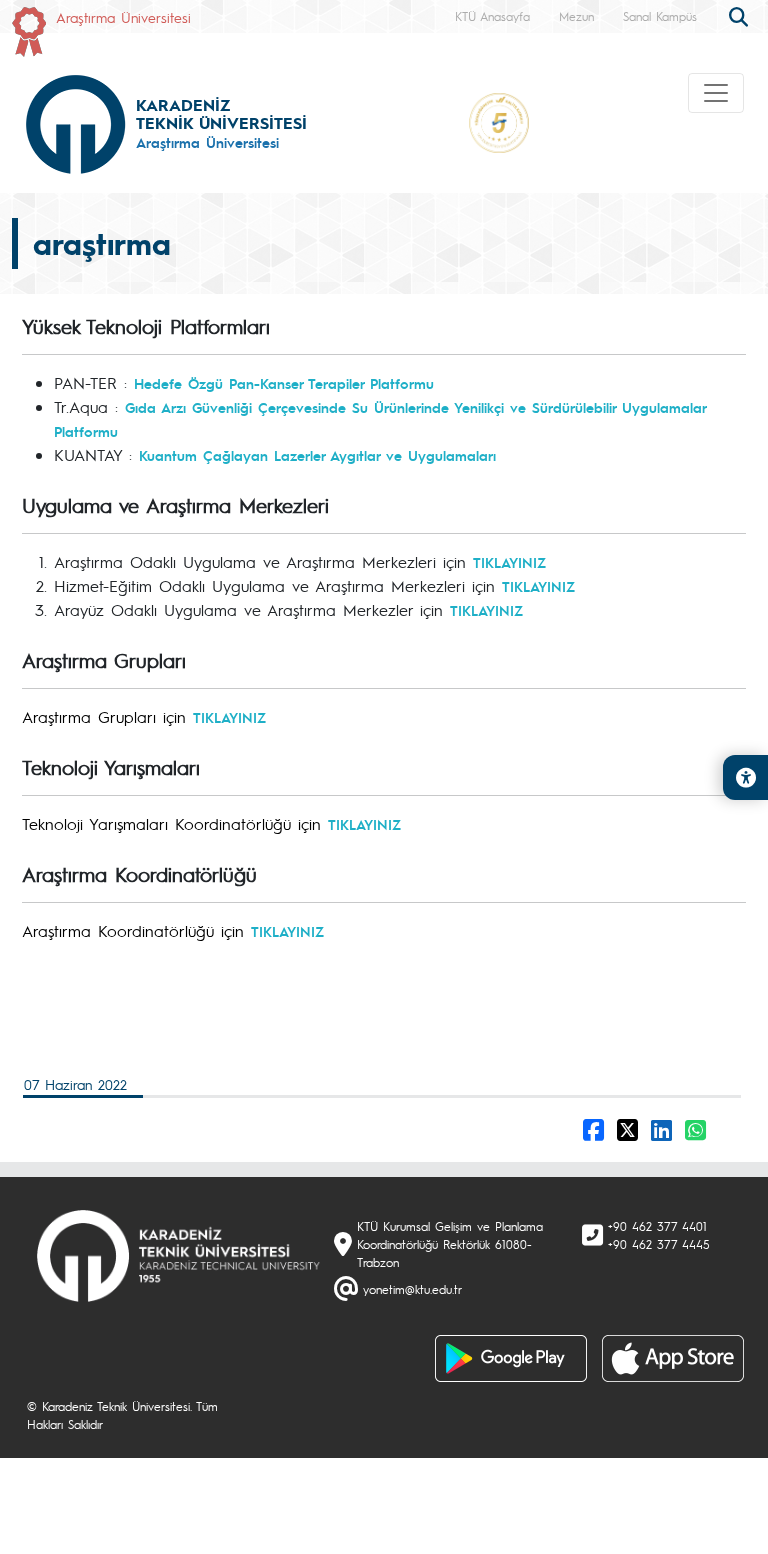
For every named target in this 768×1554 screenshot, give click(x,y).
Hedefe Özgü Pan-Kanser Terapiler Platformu (287, 383)
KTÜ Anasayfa (492, 16)
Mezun (576, 16)
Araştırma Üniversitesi (123, 17)
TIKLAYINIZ (509, 562)
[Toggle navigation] (716, 93)
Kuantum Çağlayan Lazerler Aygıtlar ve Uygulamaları (317, 455)
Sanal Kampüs (660, 16)
